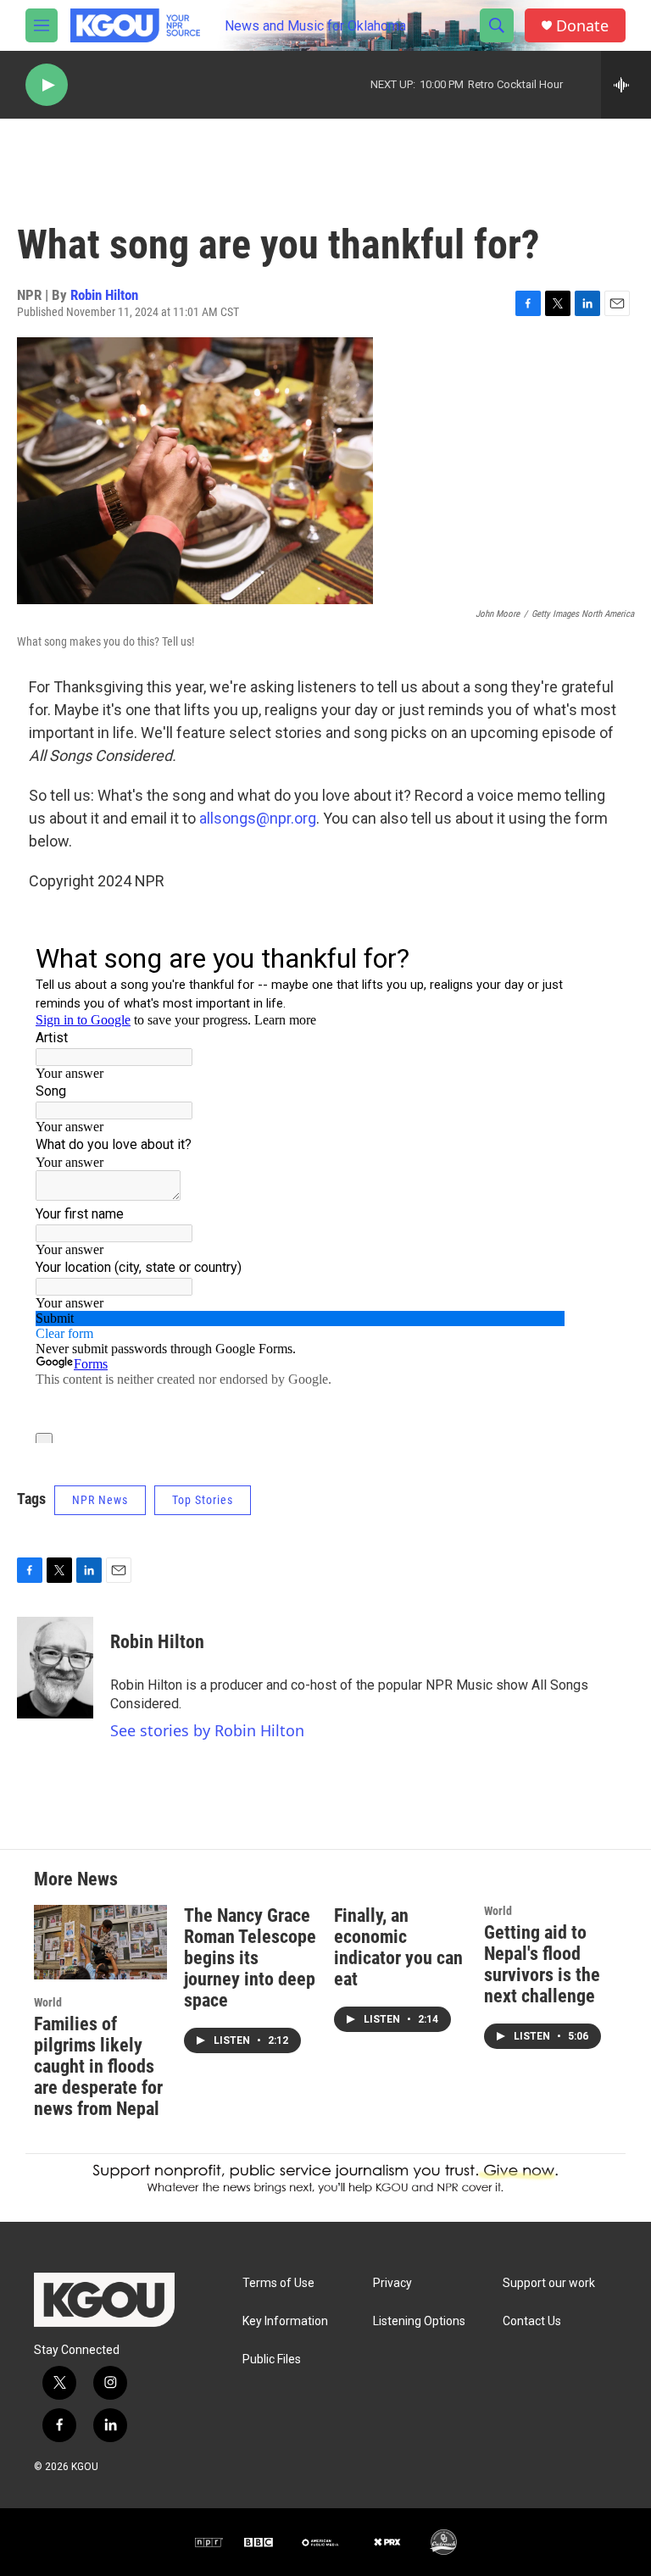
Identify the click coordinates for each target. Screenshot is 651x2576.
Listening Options (419, 2321)
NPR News (100, 1500)
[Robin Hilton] (55, 1668)
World (48, 2002)
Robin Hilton (104, 295)
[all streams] (626, 85)
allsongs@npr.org (258, 818)
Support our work (549, 2283)
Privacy (392, 2283)
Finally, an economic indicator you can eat (398, 1947)
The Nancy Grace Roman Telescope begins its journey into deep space (250, 1958)
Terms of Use (278, 2283)
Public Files (272, 2359)
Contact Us (532, 2321)
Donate (582, 26)
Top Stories (203, 1500)
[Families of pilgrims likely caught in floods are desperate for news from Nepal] (100, 1942)
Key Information (285, 2321)
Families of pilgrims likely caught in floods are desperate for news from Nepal (98, 2066)
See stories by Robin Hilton (207, 1730)
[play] (47, 85)
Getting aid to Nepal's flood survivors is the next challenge (542, 1964)
